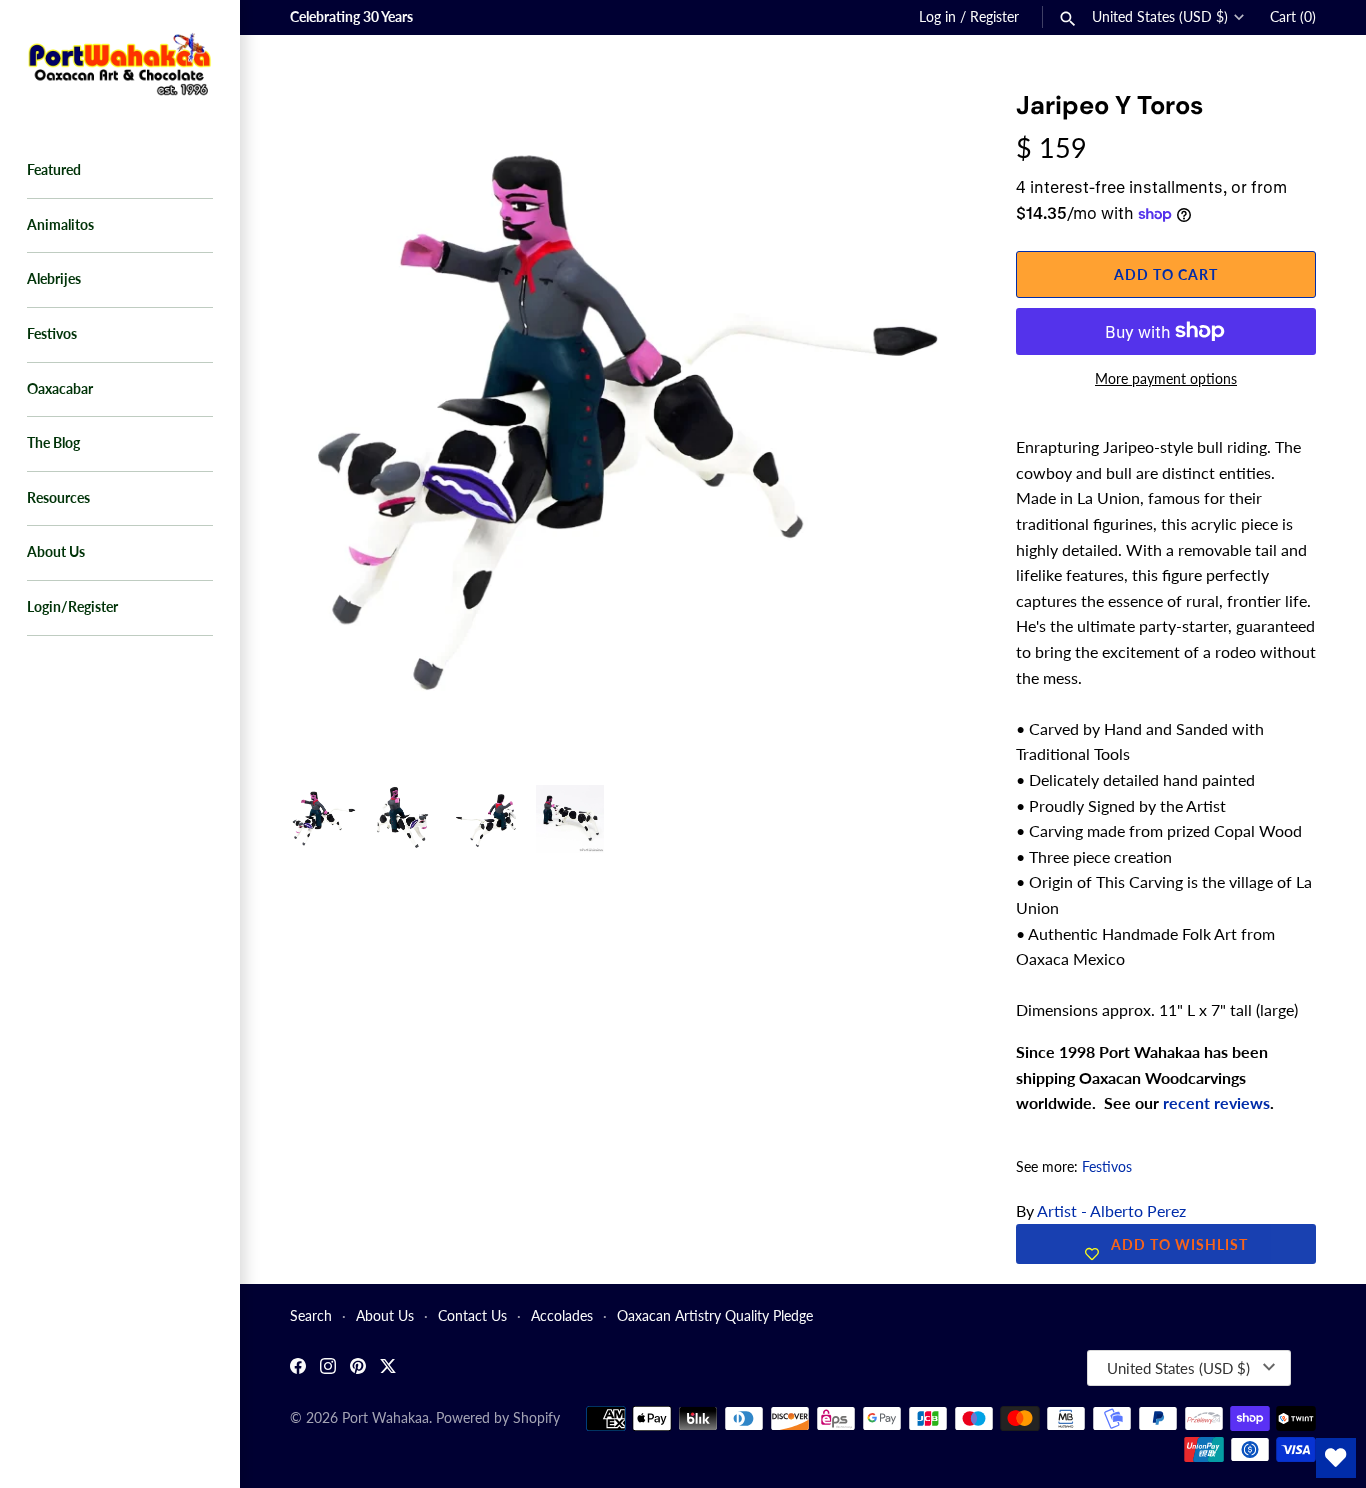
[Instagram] (328, 1368)
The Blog (53, 443)
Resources (58, 498)
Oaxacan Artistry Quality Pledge (715, 1316)
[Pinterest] (358, 1368)
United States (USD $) (1160, 17)
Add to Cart (1166, 274)
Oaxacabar (60, 389)
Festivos (52, 334)
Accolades (562, 1316)
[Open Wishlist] (1336, 1458)
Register (994, 17)
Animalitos (60, 225)
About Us (56, 552)
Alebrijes (54, 279)
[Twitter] (388, 1368)
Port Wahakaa (385, 1418)
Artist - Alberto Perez (1111, 1210)
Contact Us (472, 1316)
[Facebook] (298, 1368)
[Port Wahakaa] (120, 62)
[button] (923, 130)
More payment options (1166, 378)
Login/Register (72, 607)
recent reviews (1216, 1102)
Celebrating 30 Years (351, 17)
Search (311, 1316)
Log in (937, 17)
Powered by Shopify (498, 1418)
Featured (54, 170)
